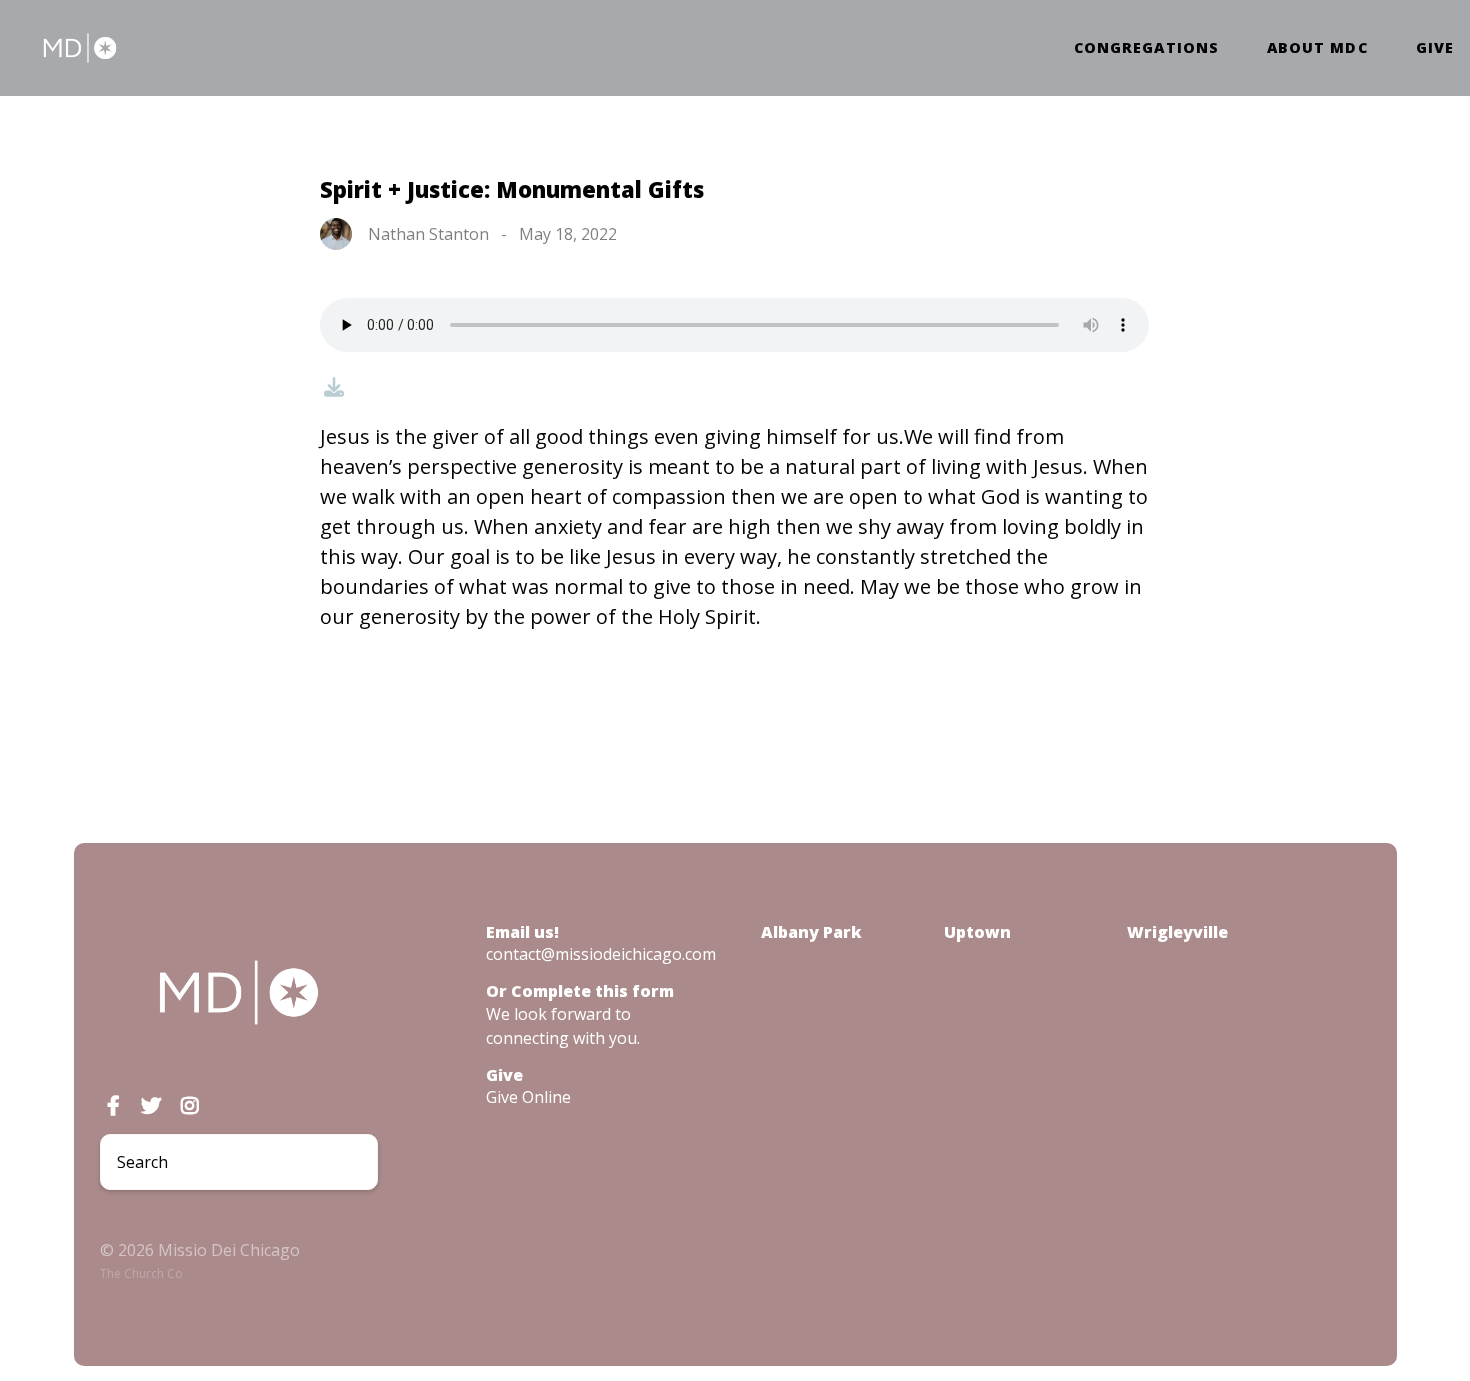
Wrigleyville (1177, 932)
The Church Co (141, 1273)
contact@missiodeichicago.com (601, 954)
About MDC (1317, 48)
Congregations (1146, 48)
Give (1435, 48)
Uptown (977, 932)
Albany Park (811, 932)
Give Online (528, 1097)
